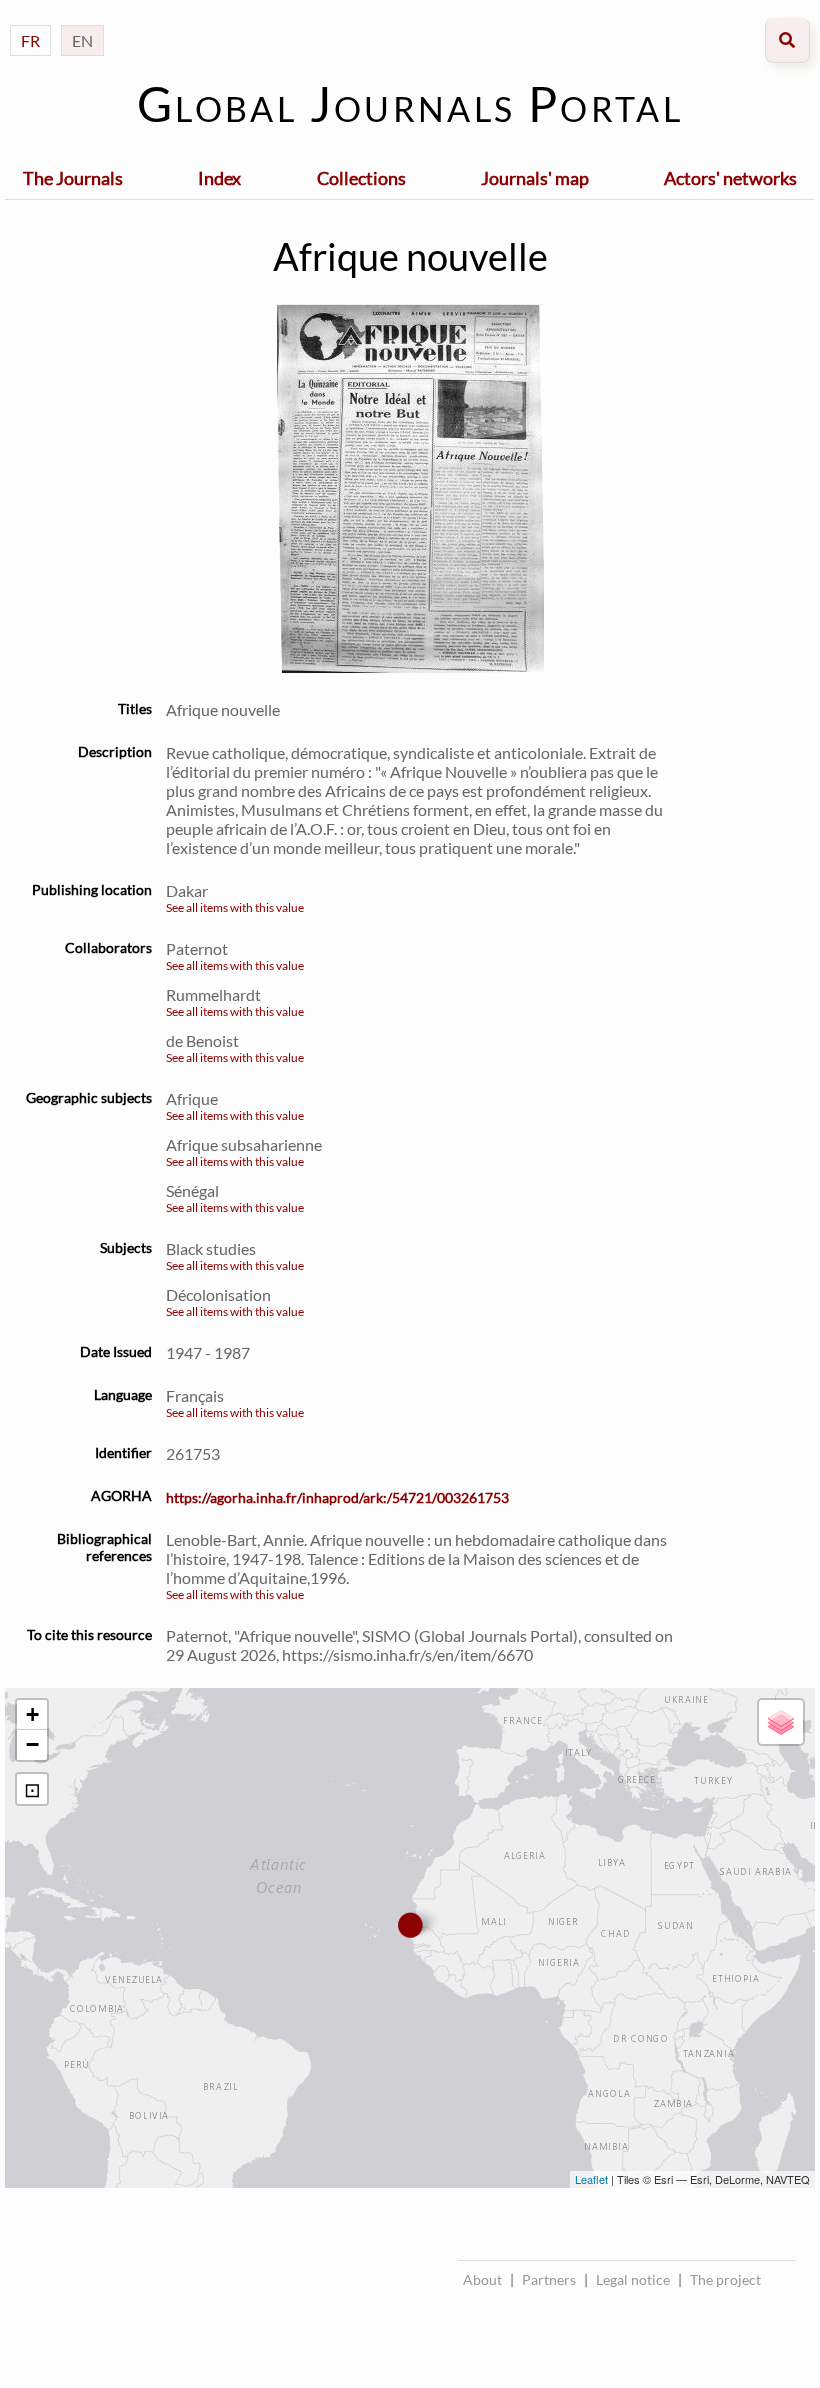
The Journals (73, 178)
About (482, 2279)
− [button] (32, 1744)
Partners (549, 2279)
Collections (361, 178)
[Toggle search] (787, 40)
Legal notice (633, 2279)
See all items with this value (235, 907)
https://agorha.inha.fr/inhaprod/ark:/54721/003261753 (337, 1497)
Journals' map (535, 178)
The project (725, 2279)
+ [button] (32, 1714)
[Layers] (781, 1722)
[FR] (30, 20)
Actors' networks (730, 178)
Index (219, 178)
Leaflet (591, 2179)
